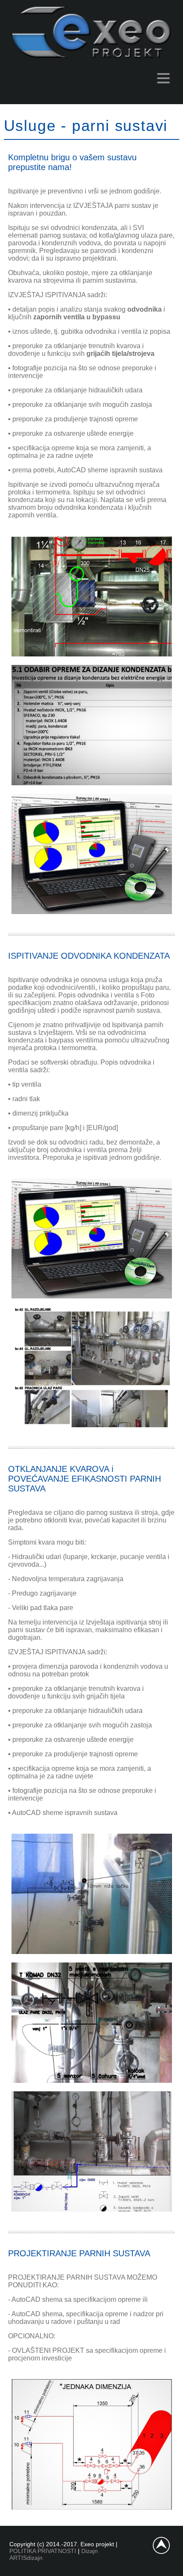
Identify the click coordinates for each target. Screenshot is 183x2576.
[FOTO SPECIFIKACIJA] (92, 1425)
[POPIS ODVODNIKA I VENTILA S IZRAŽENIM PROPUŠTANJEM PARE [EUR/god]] (92, 912)
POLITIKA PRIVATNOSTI (43, 2551)
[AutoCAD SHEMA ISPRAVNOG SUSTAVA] (92, 654)
